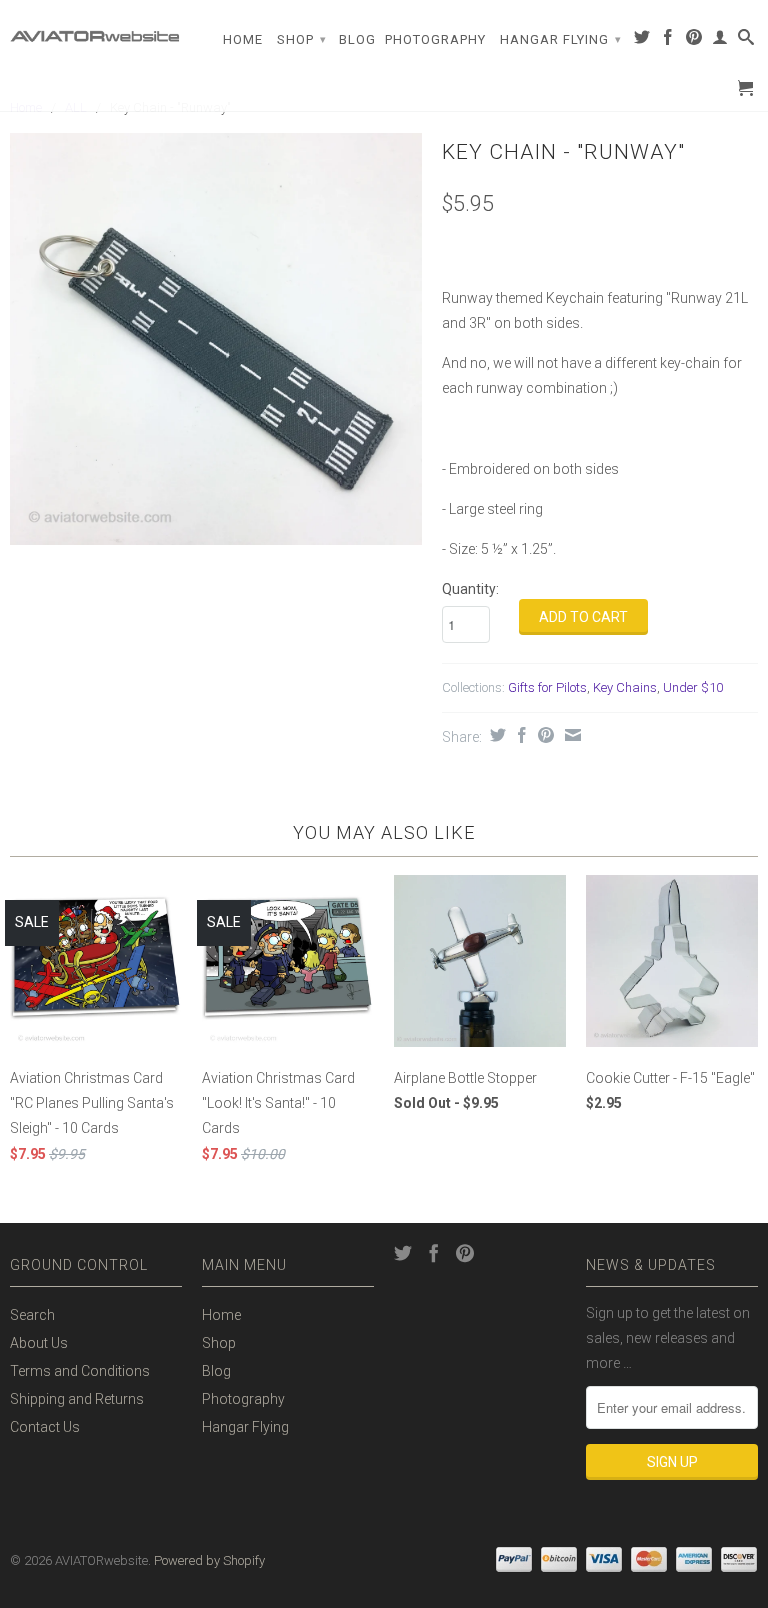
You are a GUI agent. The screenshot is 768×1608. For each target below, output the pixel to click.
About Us (39, 1343)
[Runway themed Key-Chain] (216, 339)
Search (32, 1315)
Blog (357, 39)
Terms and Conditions (80, 1371)
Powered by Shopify (209, 1560)
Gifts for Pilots (547, 687)
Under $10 (693, 687)
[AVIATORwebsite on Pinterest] (694, 41)
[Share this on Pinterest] (543, 735)
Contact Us (45, 1427)
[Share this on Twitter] (495, 735)
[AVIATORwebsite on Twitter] (642, 41)
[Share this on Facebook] (519, 735)
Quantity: (470, 589)
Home (243, 39)
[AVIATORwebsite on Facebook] (668, 41)
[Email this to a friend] (570, 735)
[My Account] (720, 41)
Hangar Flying (561, 39)
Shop (302, 39)
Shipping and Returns (77, 1399)
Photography (435, 39)
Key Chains (625, 687)
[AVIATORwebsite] (96, 29)
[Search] (746, 41)
